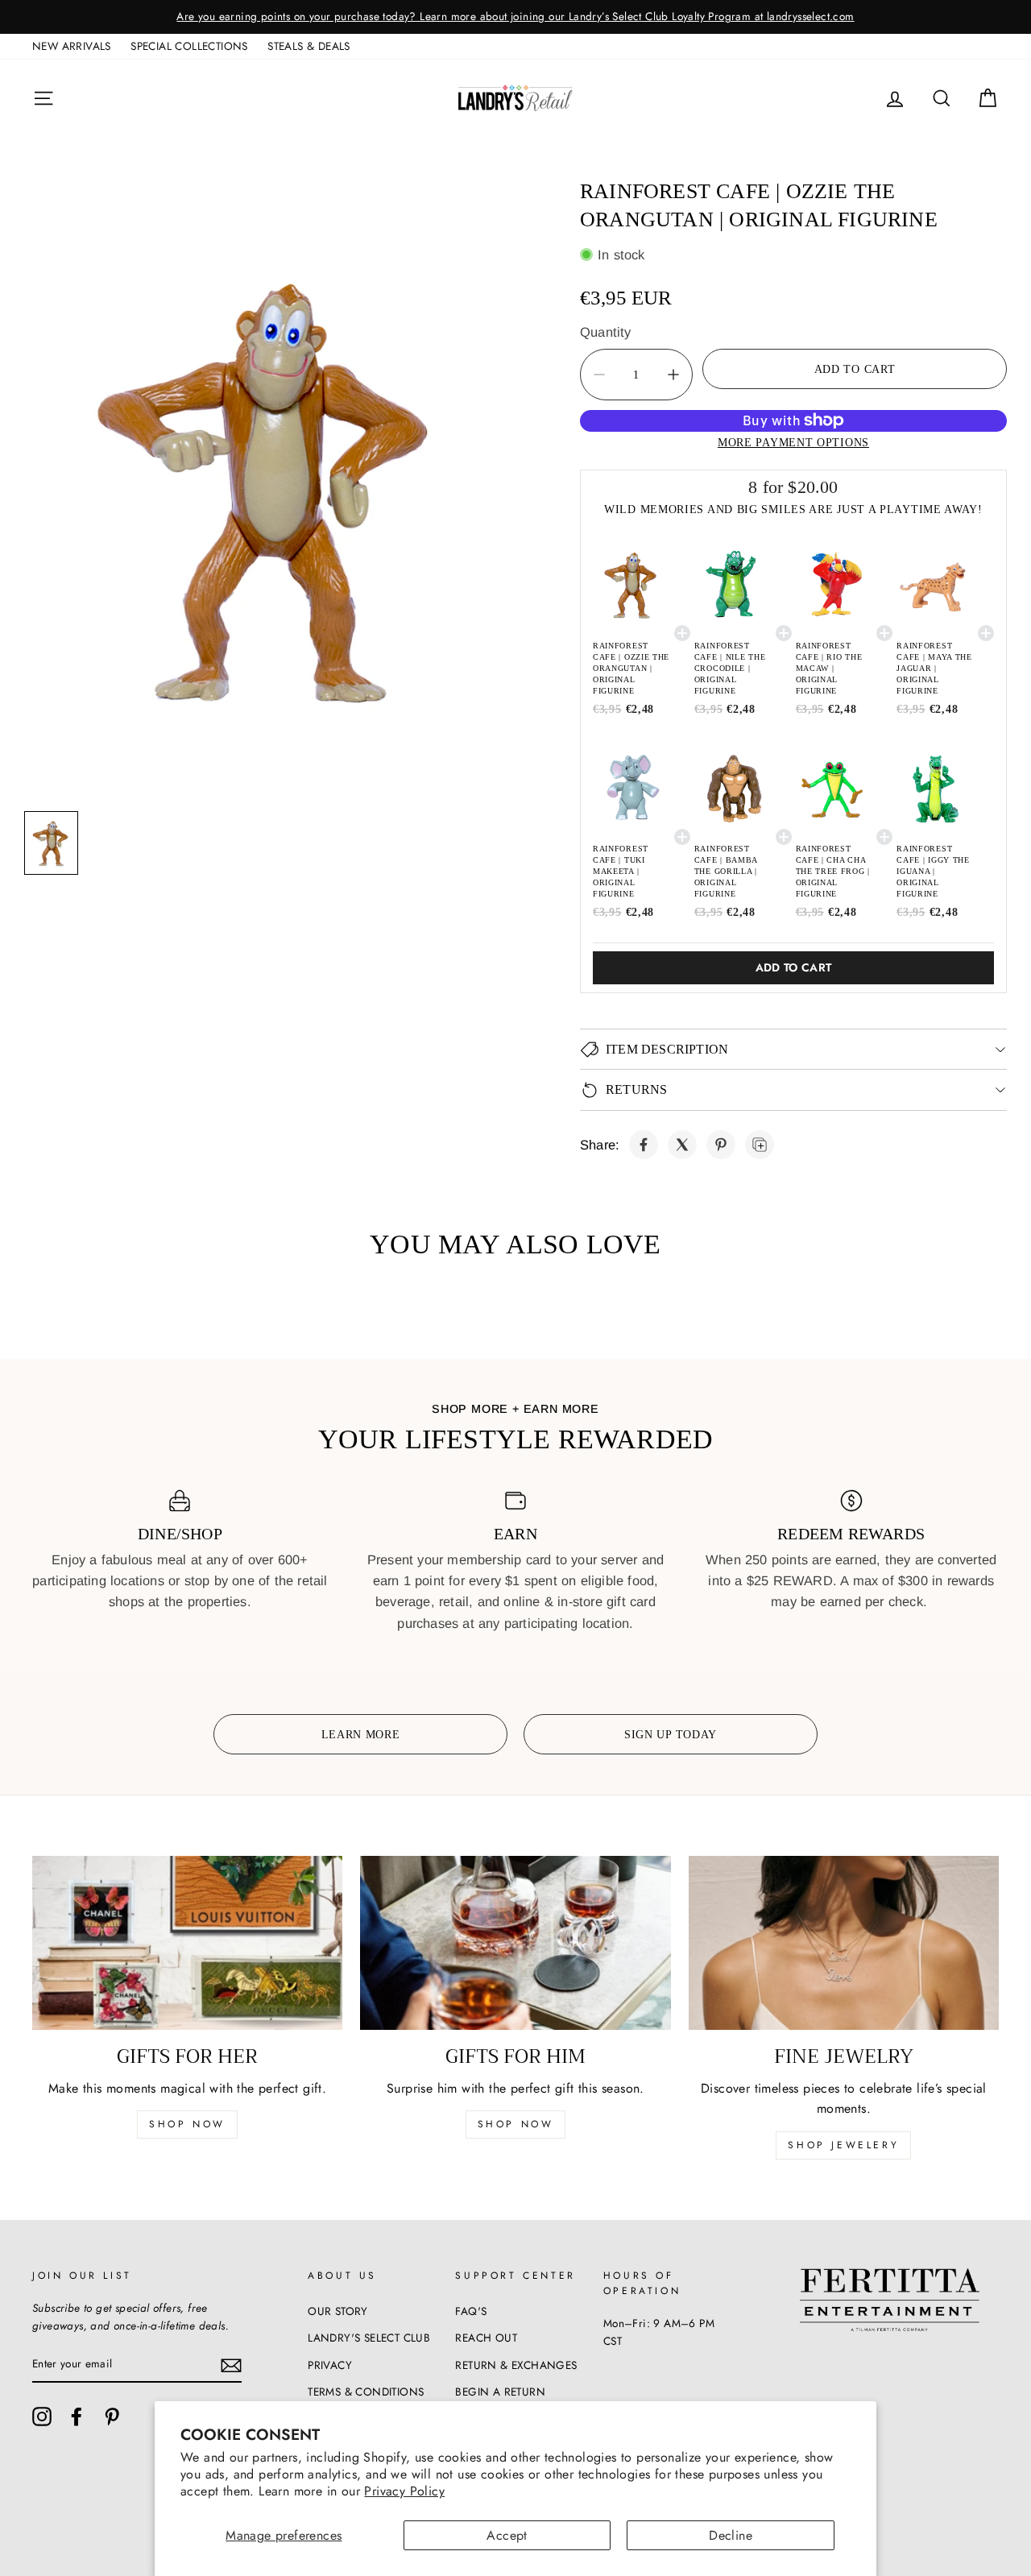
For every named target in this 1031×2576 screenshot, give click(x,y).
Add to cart (794, 967)
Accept (507, 2535)
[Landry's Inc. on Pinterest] (112, 2417)
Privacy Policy (404, 2491)
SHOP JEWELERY (843, 2145)
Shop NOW (516, 2124)
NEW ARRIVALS (72, 46)
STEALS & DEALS (309, 46)
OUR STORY (338, 2311)
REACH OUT (486, 2338)
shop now (187, 2124)
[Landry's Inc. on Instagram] (42, 2417)
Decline (731, 2535)
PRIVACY (330, 2365)
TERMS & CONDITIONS (366, 2392)
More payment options (793, 442)
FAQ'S (471, 2311)
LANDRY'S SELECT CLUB (369, 2338)
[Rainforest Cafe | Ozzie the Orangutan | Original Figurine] (644, 1145)
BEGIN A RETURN (500, 2392)
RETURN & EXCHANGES (516, 2365)
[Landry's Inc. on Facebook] (77, 2417)
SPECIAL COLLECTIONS (189, 46)
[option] (515, 17)
